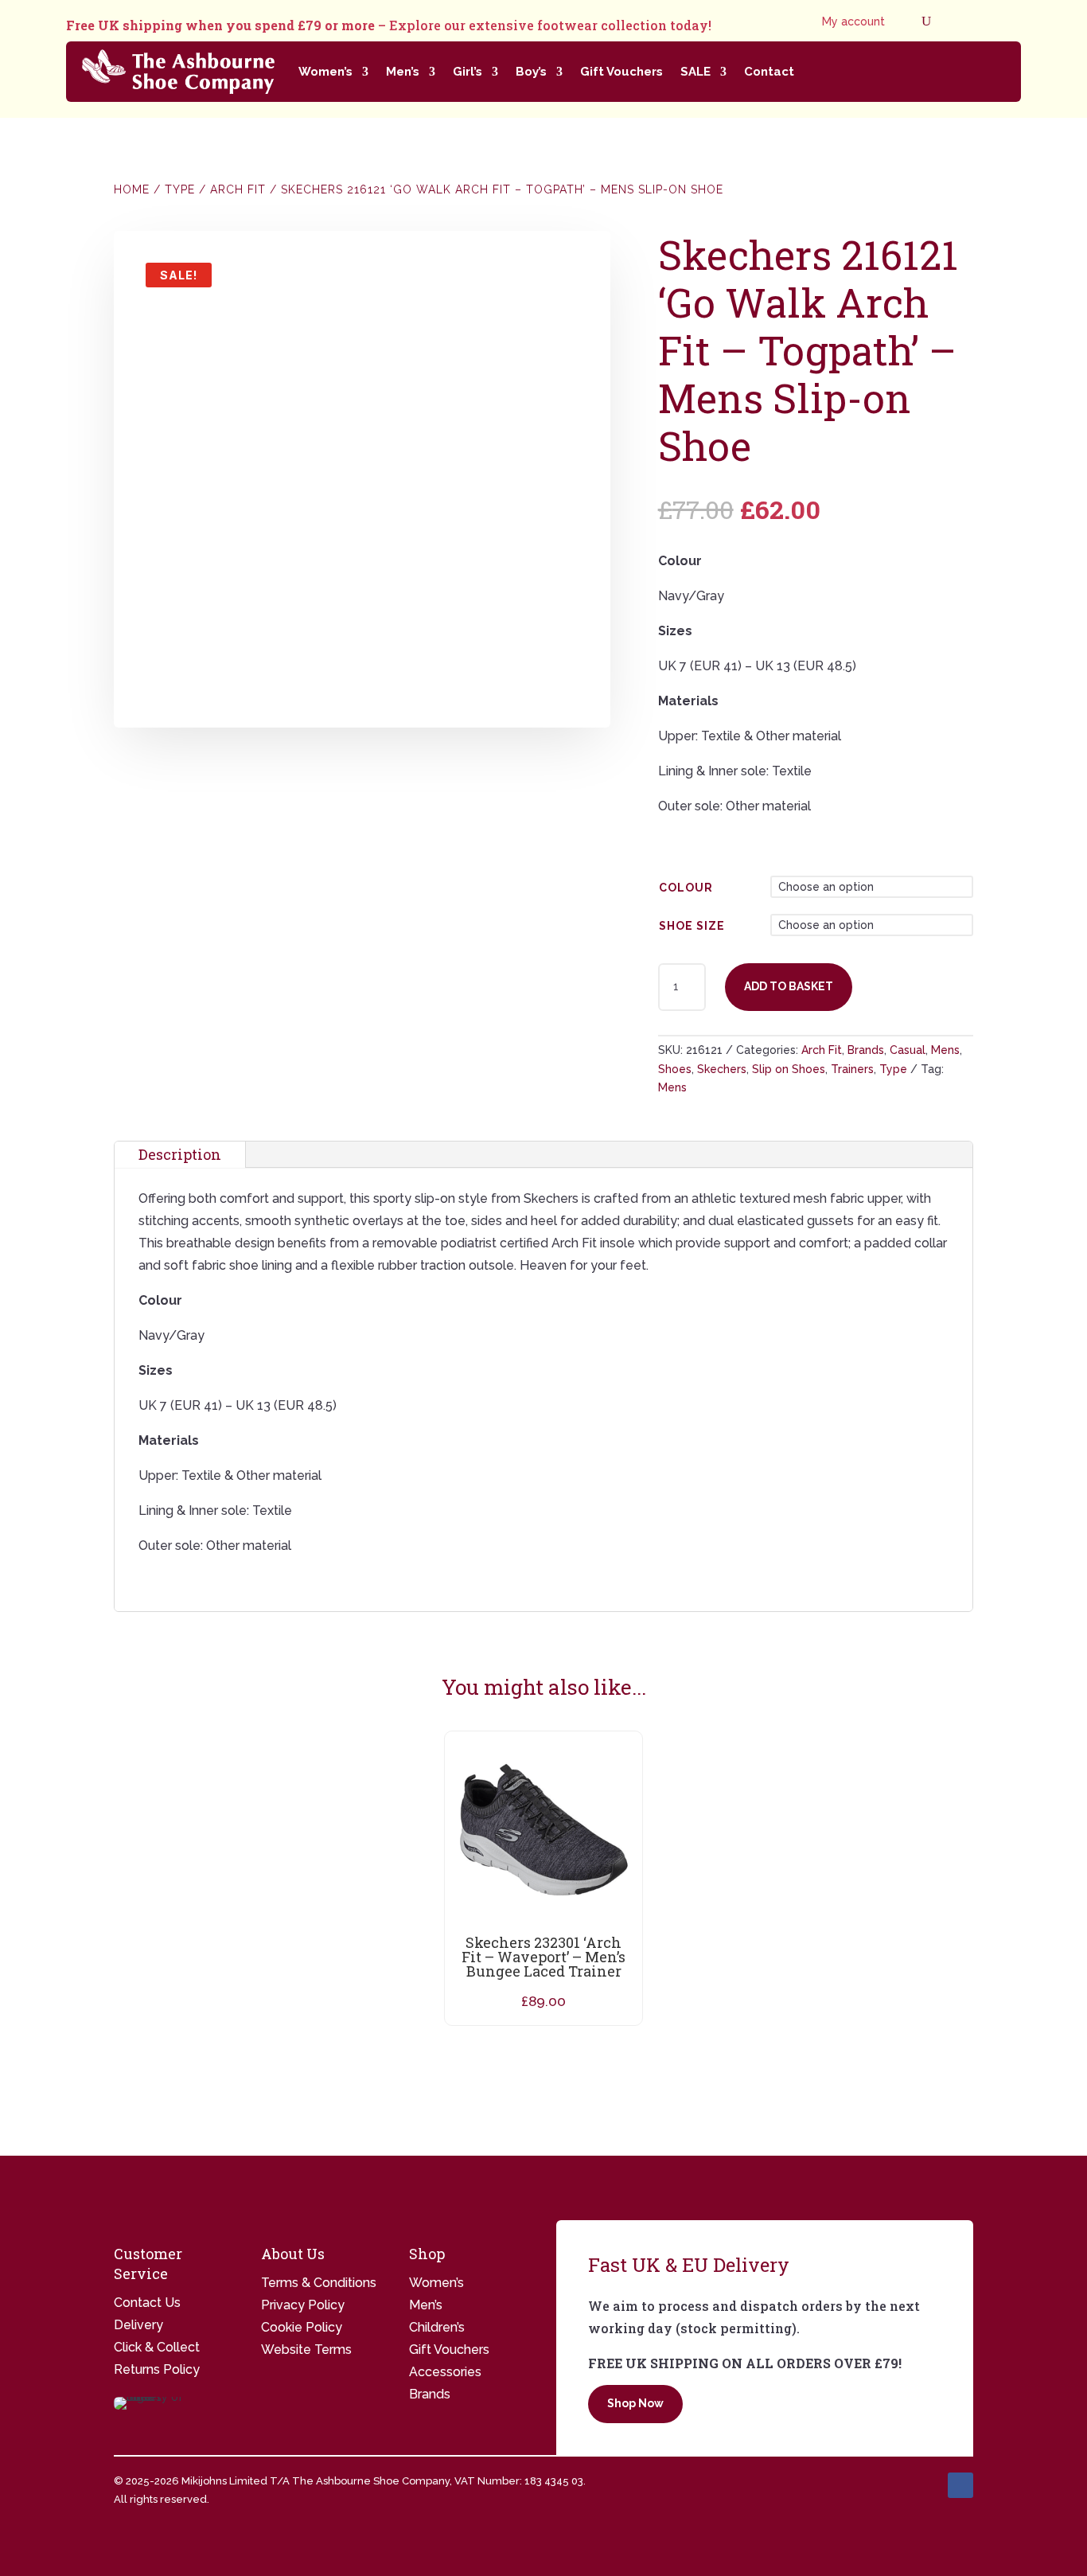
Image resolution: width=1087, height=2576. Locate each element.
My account (853, 22)
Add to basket (789, 986)
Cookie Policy (302, 2327)
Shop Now (635, 2403)
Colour (686, 888)
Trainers (852, 1069)
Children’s (437, 2327)
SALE (695, 72)
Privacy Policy (303, 2305)
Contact (769, 72)
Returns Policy (157, 2369)
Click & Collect (157, 2347)
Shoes (675, 1069)
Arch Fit (238, 189)
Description (180, 1154)
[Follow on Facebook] (960, 2485)
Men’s (403, 72)
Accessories (445, 2372)
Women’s (325, 72)
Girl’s (468, 72)
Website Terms (306, 2350)
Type (180, 189)
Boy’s (531, 72)
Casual (908, 1050)
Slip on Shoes (789, 1069)
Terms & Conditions (319, 2283)
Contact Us (147, 2303)
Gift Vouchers (621, 72)
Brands (866, 1050)
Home (132, 189)
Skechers (722, 1069)
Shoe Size (692, 926)
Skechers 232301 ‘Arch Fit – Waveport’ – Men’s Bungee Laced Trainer (543, 1957)
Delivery (138, 2325)
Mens (945, 1050)
